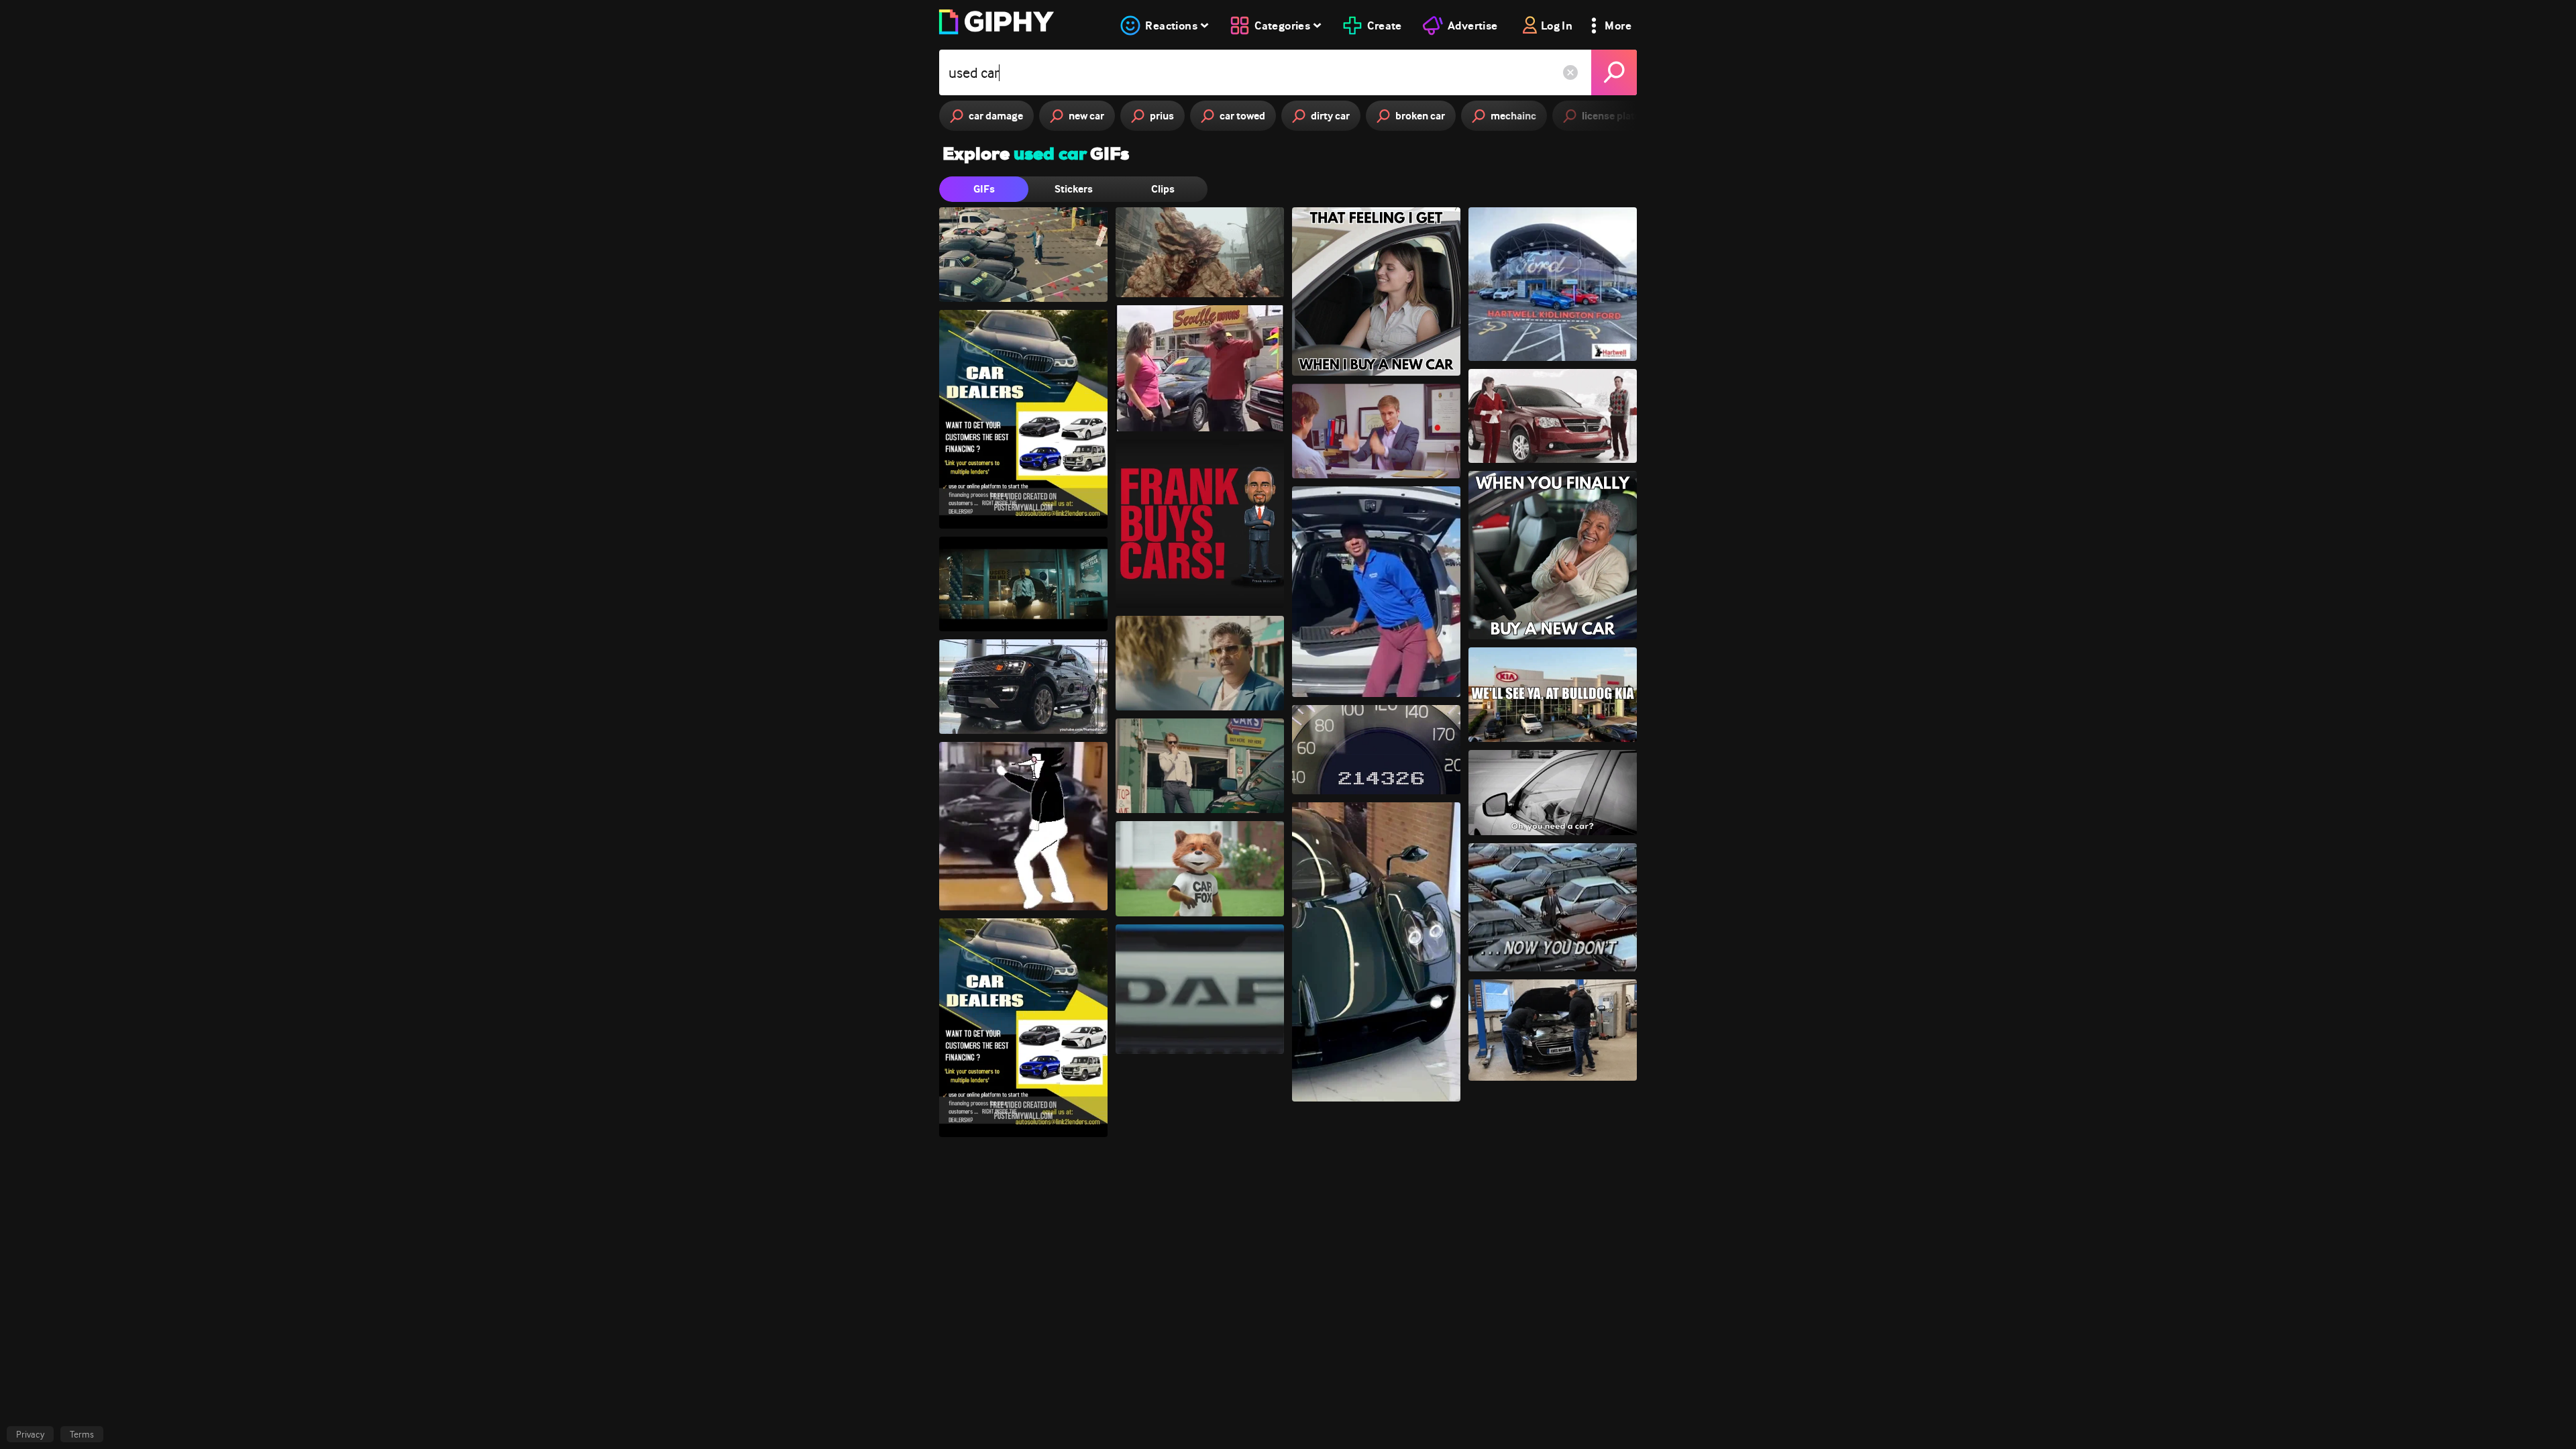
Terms (82, 1434)
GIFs (984, 189)
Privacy (30, 1434)
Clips (1163, 189)
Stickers (1074, 189)
